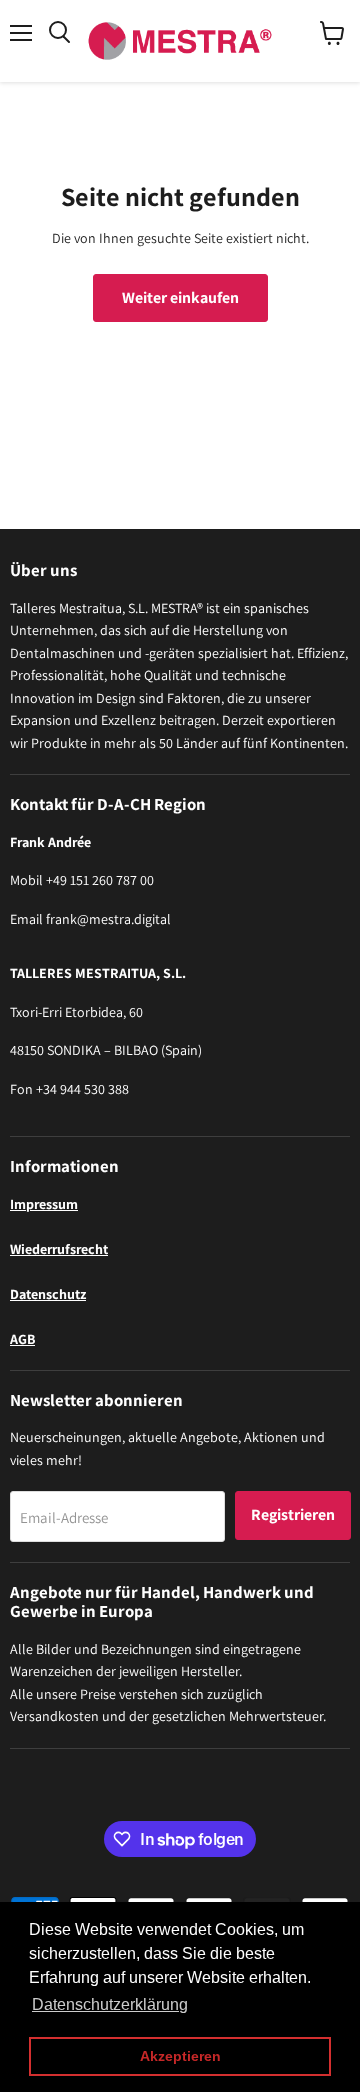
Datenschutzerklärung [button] (110, 2004)
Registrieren (293, 1514)
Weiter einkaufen (180, 297)
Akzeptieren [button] (180, 2056)
